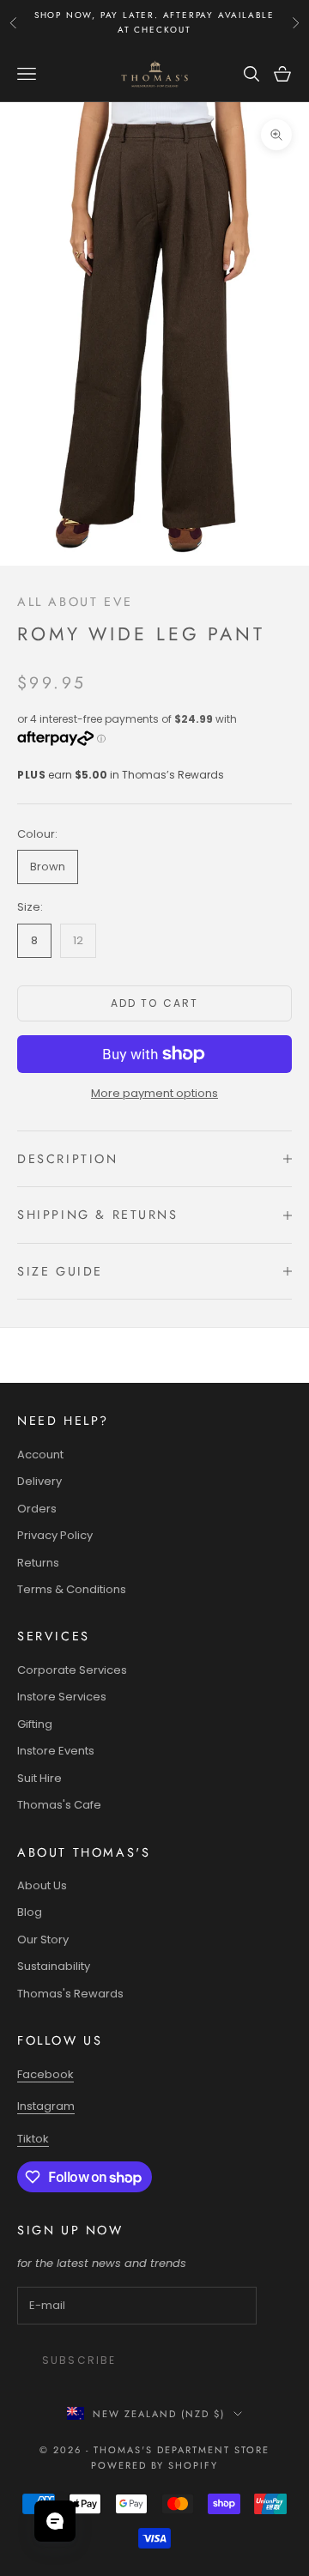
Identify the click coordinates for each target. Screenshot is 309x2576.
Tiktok (33, 2139)
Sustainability (54, 1966)
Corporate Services (72, 1670)
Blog (30, 1912)
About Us (42, 1885)
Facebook (45, 2074)
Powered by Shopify (155, 2465)
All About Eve (75, 602)
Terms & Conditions (72, 1589)
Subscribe (79, 2360)
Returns (38, 1563)
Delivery (39, 1481)
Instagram (46, 2106)
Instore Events (56, 1751)
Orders (37, 1509)
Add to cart (155, 1003)
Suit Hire (39, 1778)
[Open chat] (55, 2521)
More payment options (154, 1093)
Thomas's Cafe (59, 1805)
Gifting (35, 1724)
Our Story (43, 1940)
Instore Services (62, 1697)
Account (40, 1455)
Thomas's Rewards (70, 1994)
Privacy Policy (55, 1535)
